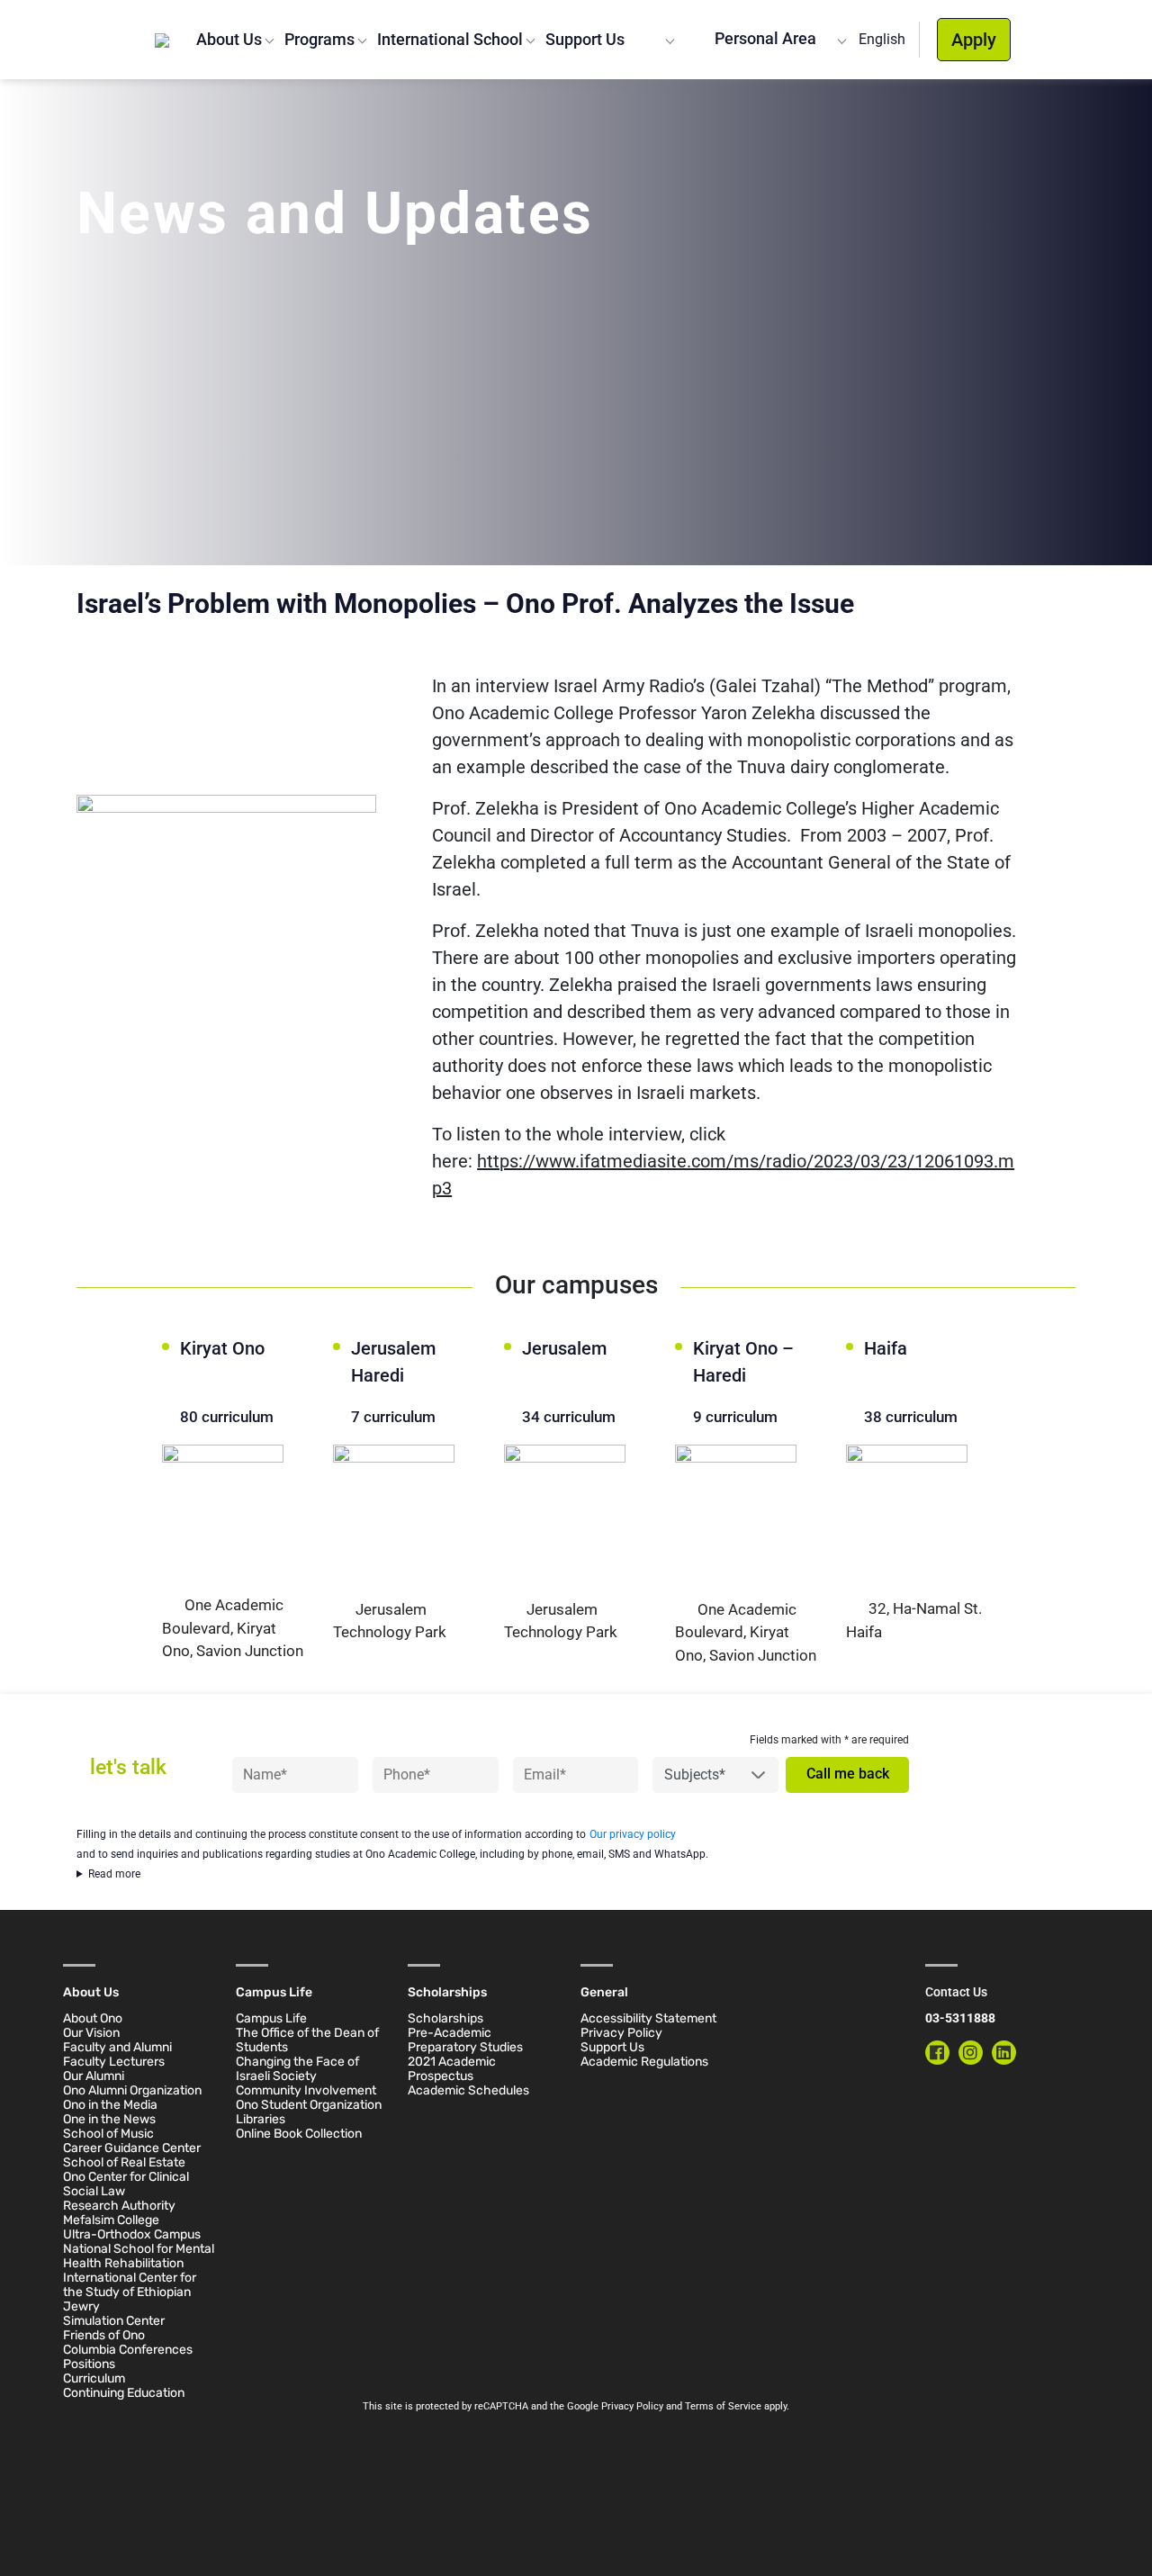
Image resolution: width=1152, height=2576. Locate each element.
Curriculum (94, 2378)
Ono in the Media (110, 2105)
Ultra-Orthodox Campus (132, 2234)
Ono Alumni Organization (132, 2090)
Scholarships (445, 2018)
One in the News (109, 2119)
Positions (89, 2364)
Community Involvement (306, 2090)
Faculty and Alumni (117, 2047)
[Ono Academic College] (162, 40)
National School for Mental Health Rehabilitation (139, 2256)
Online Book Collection (299, 2134)
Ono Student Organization (309, 2105)
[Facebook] (937, 2053)
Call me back (848, 1774)
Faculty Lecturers (114, 2062)
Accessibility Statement (648, 2018)
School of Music (108, 2134)
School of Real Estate (124, 2162)
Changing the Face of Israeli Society (297, 2069)
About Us (229, 39)
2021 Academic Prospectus (452, 2069)
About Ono (93, 2018)
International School (450, 39)
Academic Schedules (468, 2090)
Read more (114, 1874)
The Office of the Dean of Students (307, 2040)
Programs (319, 39)
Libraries (261, 2119)
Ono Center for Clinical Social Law (126, 2184)
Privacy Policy (621, 2033)
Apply (974, 40)
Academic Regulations (644, 2062)
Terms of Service (723, 2406)
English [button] (882, 39)
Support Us (585, 39)
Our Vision (91, 2033)
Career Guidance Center (132, 2148)
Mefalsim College (111, 2220)
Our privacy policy (633, 1834)
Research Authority (119, 2206)
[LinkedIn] (1004, 2053)
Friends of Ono (104, 2335)
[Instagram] (971, 2053)
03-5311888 (960, 2018)
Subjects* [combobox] (695, 1774)
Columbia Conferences (128, 2350)
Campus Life (271, 2018)
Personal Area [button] (764, 38)
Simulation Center (114, 2321)
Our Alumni (94, 2076)
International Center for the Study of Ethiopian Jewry (130, 2292)
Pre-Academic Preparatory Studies (465, 2040)
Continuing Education (124, 2393)
